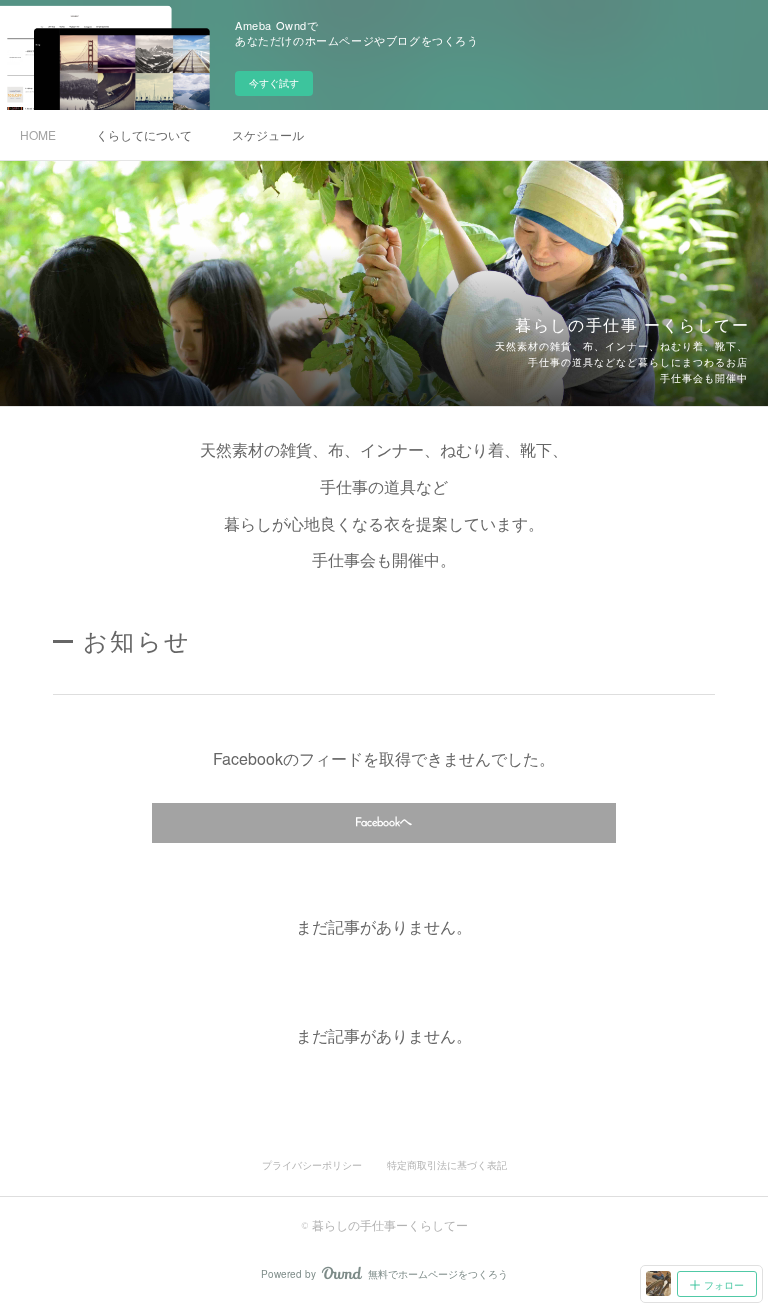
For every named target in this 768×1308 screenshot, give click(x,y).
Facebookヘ (383, 823)
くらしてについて (144, 134)
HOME (38, 134)
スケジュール (268, 134)
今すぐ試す (274, 83)
